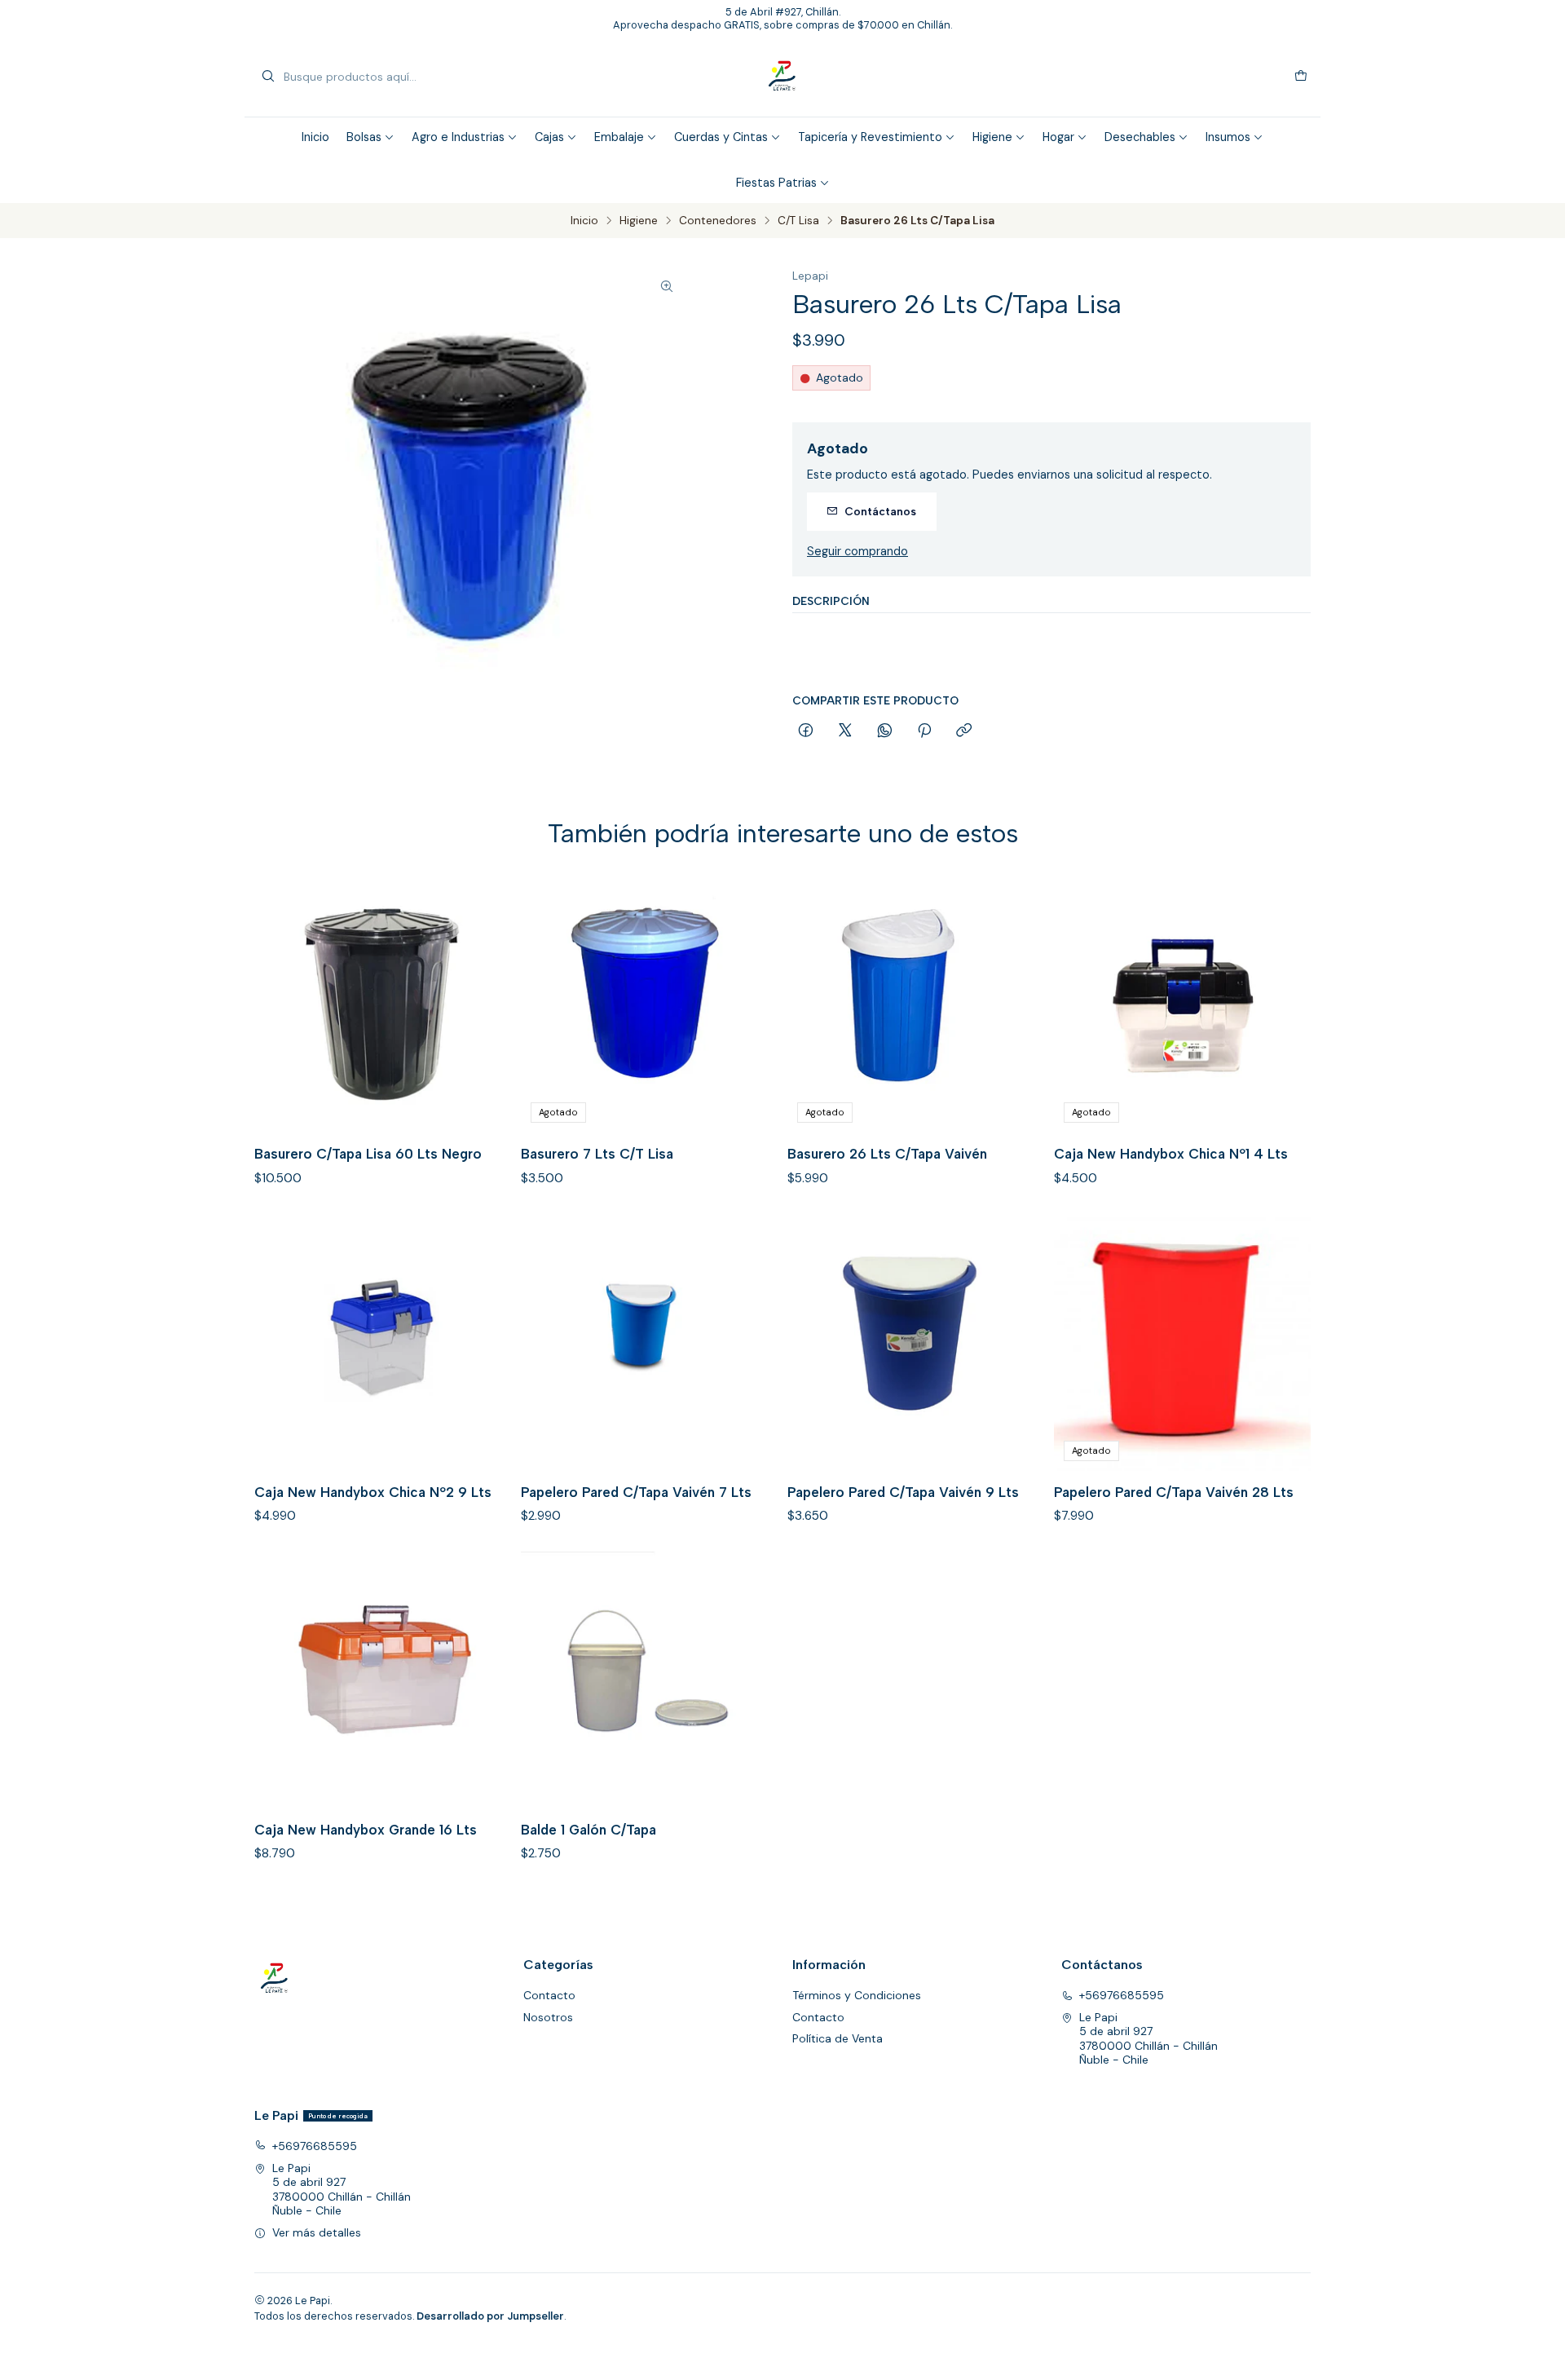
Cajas (549, 137)
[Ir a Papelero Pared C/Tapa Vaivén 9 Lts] (916, 1342)
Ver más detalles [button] (317, 2232)
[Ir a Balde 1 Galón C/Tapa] (649, 1680)
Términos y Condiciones (857, 1995)
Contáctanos (880, 511)
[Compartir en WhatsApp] (885, 731)
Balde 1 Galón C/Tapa (589, 1830)
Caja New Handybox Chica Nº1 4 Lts (1171, 1154)
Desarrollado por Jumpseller (490, 2316)
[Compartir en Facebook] (806, 731)
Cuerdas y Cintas (721, 137)
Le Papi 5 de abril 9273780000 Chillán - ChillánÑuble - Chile (1148, 2039)
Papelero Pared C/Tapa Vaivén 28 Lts (1174, 1492)
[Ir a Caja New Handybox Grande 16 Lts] (383, 1680)
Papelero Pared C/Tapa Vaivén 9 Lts (903, 1492)
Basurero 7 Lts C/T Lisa (597, 1154)
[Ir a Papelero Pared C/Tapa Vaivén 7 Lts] (649, 1342)
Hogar (1058, 137)
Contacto (549, 1995)
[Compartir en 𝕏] (845, 731)
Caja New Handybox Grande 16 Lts (366, 1830)
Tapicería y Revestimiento (870, 137)
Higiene (992, 137)
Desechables (1140, 137)
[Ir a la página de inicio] (782, 77)
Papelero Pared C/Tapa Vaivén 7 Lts (636, 1492)
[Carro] (1301, 77)
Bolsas (364, 137)
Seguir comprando (857, 551)
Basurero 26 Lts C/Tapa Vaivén (887, 1154)
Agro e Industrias (458, 137)
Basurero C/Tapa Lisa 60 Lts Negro (368, 1154)
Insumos (1228, 137)
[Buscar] (268, 77)
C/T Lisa (798, 221)
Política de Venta (838, 2038)
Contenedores (718, 221)
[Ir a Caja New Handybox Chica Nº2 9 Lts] (383, 1342)
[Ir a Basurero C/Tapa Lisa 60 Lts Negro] (383, 1004)
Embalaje (619, 137)
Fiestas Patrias (776, 183)
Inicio (315, 137)
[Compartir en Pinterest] (924, 731)
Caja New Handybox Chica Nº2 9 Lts (373, 1492)
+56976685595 (1122, 1995)
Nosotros (548, 2017)
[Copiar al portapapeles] (964, 731)
